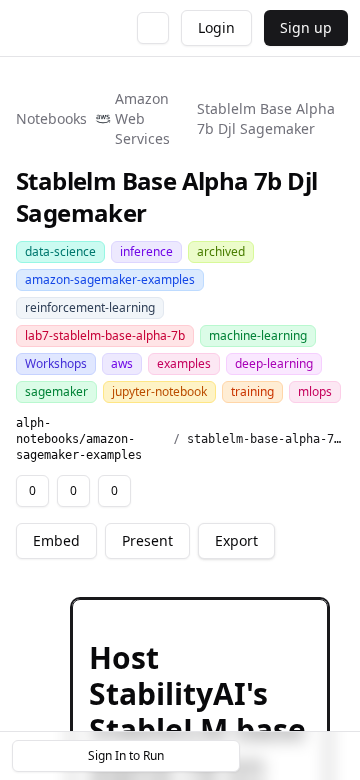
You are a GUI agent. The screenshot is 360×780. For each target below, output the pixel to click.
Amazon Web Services (142, 118)
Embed (56, 540)
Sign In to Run (126, 755)
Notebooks (51, 118)
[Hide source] (241, 618)
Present (147, 540)
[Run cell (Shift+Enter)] (209, 618)
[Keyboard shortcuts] (332, 756)
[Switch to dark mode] (153, 28)
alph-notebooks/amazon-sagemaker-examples (79, 439)
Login (216, 27)
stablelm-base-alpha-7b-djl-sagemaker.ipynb (265, 439)
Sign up (306, 27)
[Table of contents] (298, 756)
